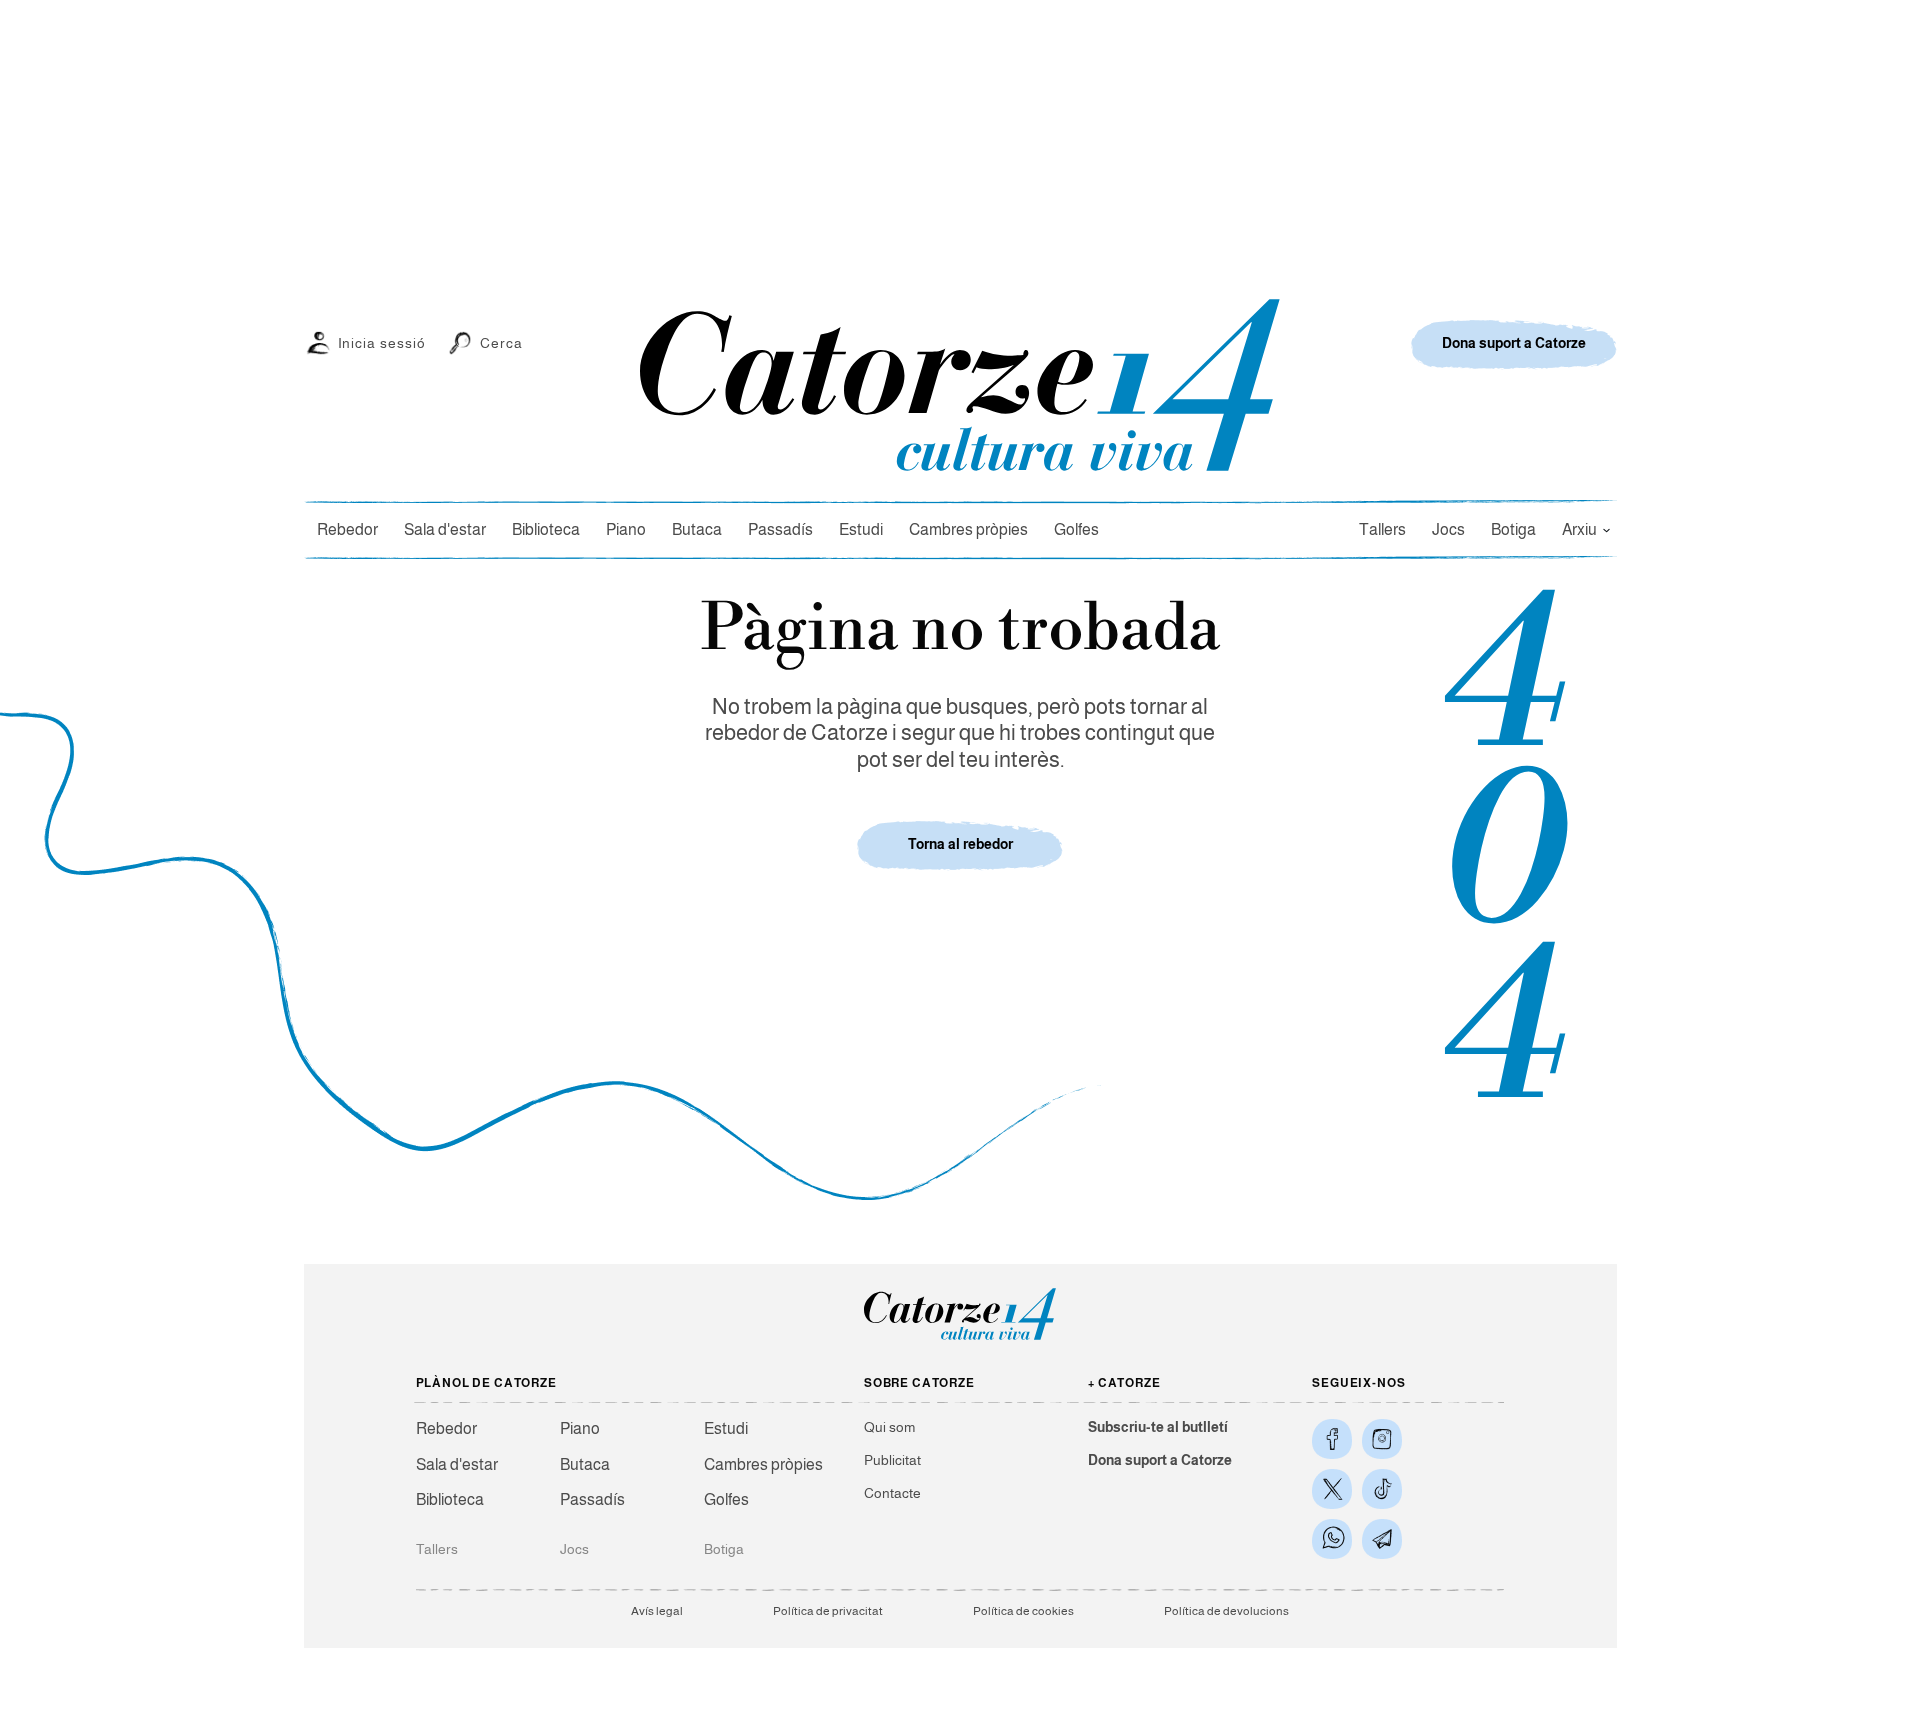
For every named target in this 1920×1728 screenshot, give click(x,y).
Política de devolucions (1226, 1611)
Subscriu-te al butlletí (1158, 1427)
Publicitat (892, 1460)
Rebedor (347, 529)
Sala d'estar (445, 529)
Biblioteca (546, 529)
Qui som (889, 1427)
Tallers (1382, 529)
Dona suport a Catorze (1160, 1460)
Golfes (1076, 529)
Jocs (1448, 529)
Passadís (780, 529)
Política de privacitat (828, 1611)
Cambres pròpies (968, 529)
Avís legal (657, 1611)
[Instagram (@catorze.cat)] (1382, 1439)
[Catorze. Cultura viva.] (1332, 1439)
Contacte (892, 1493)
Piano (626, 529)
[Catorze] (960, 1338)
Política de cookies (1023, 1611)
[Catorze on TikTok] (1382, 1489)
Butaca (697, 529)
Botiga (1513, 529)
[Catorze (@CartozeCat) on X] (1332, 1489)
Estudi (861, 529)
